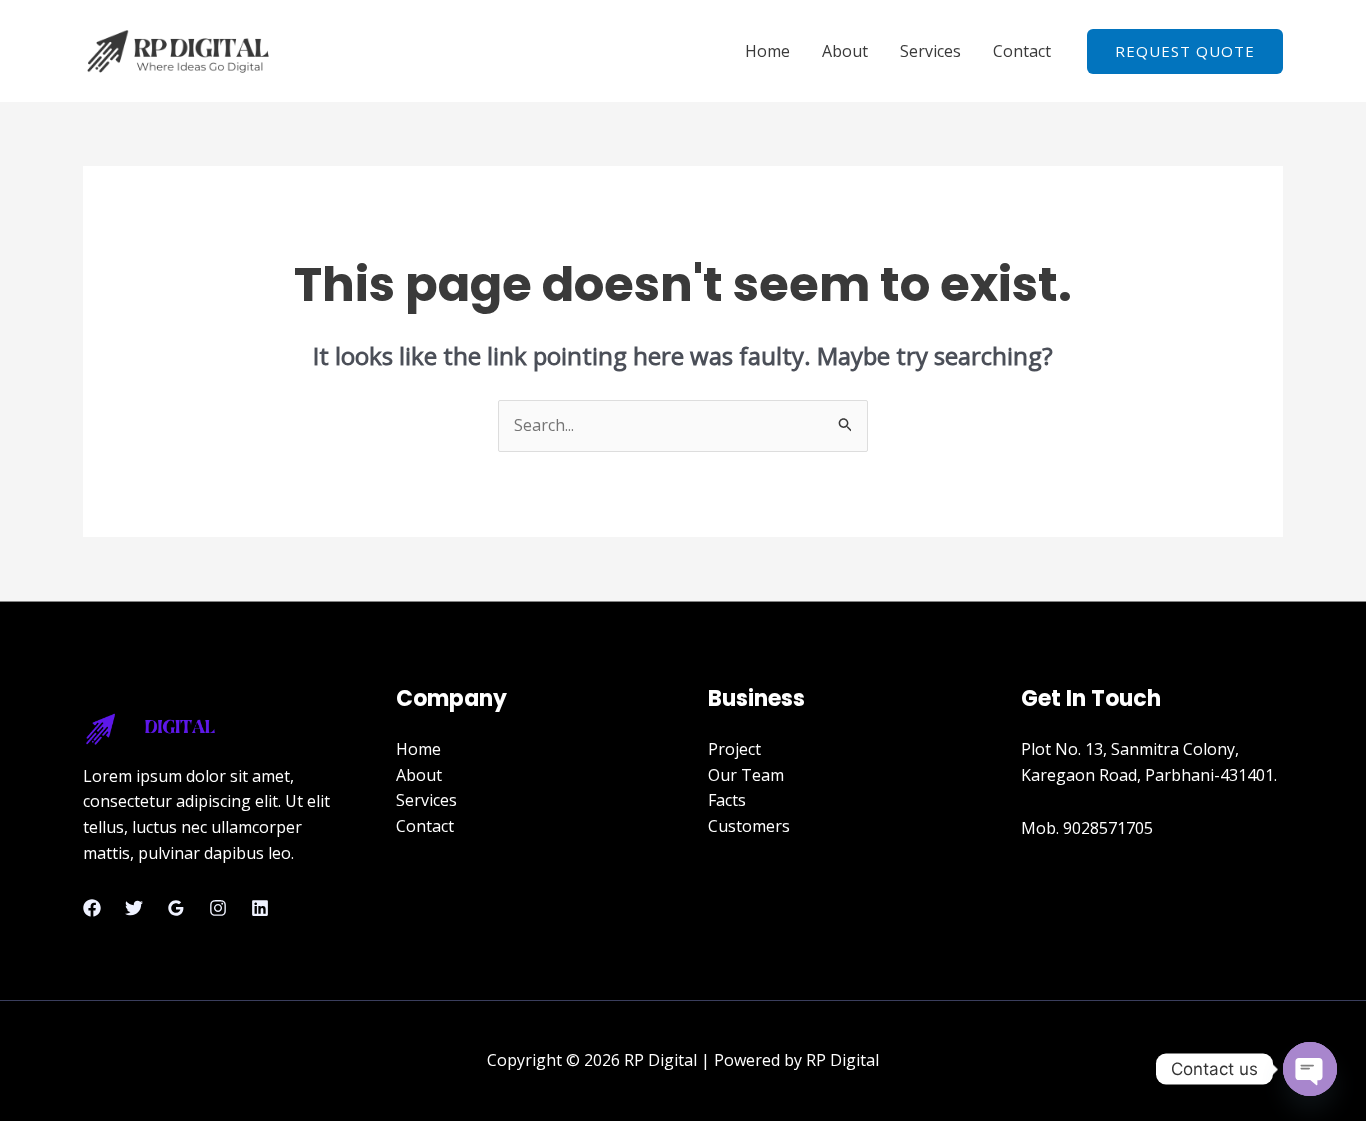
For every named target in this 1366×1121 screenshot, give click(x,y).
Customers (749, 826)
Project (734, 749)
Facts (727, 800)
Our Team (746, 775)
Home (767, 51)
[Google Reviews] (176, 908)
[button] (1185, 51)
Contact (1022, 51)
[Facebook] (92, 908)
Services (930, 51)
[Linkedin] (260, 908)
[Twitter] (134, 908)
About (845, 51)
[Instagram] (218, 908)
